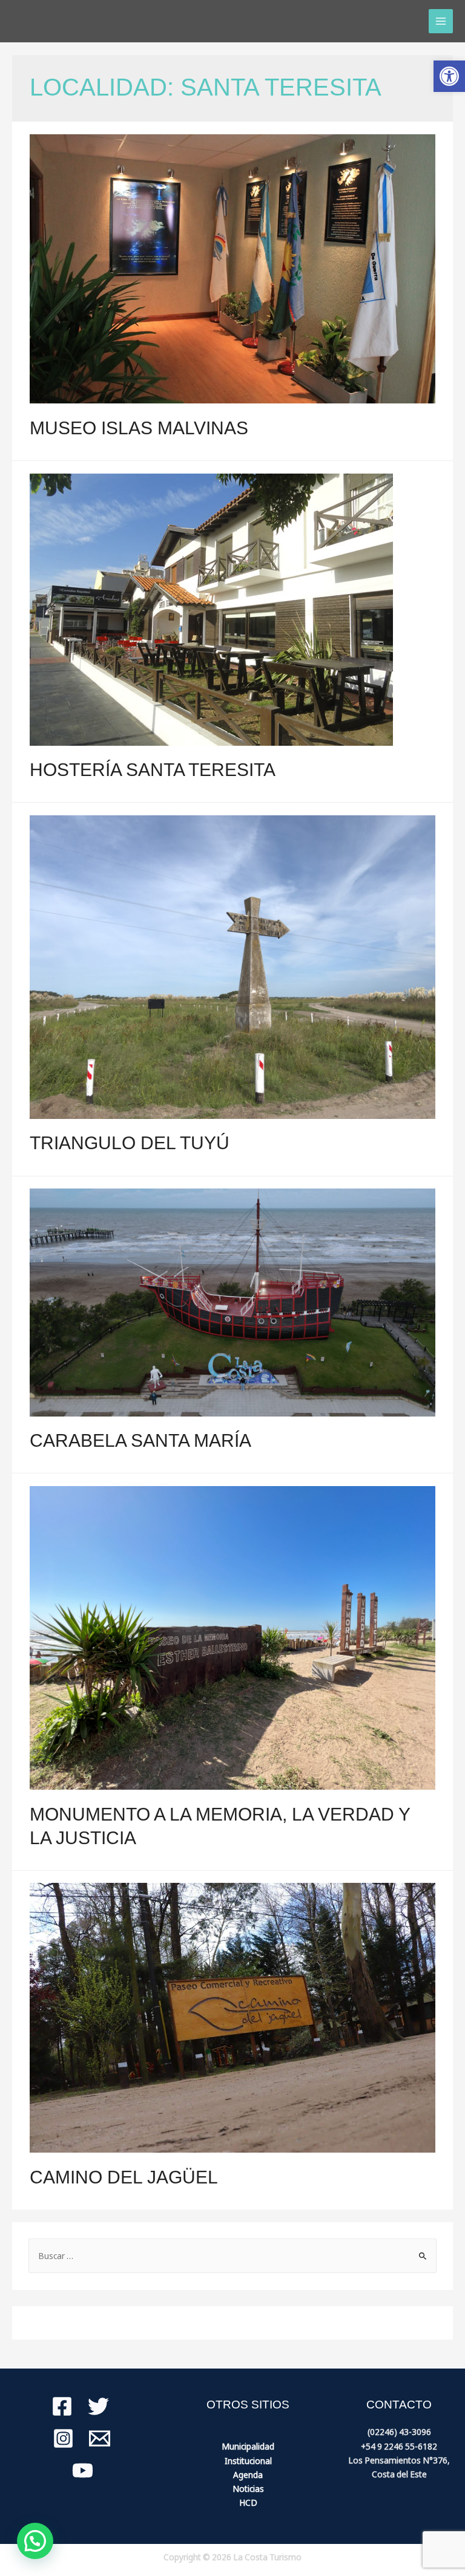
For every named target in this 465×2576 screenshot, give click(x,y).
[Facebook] (62, 2406)
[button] (449, 76)
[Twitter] (98, 2406)
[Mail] (100, 2438)
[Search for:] (232, 2256)
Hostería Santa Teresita (153, 770)
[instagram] (63, 2438)
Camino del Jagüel (124, 2177)
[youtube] (83, 2470)
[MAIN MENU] (441, 21)
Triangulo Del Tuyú (130, 1143)
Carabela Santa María (140, 1440)
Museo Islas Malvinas (139, 428)
